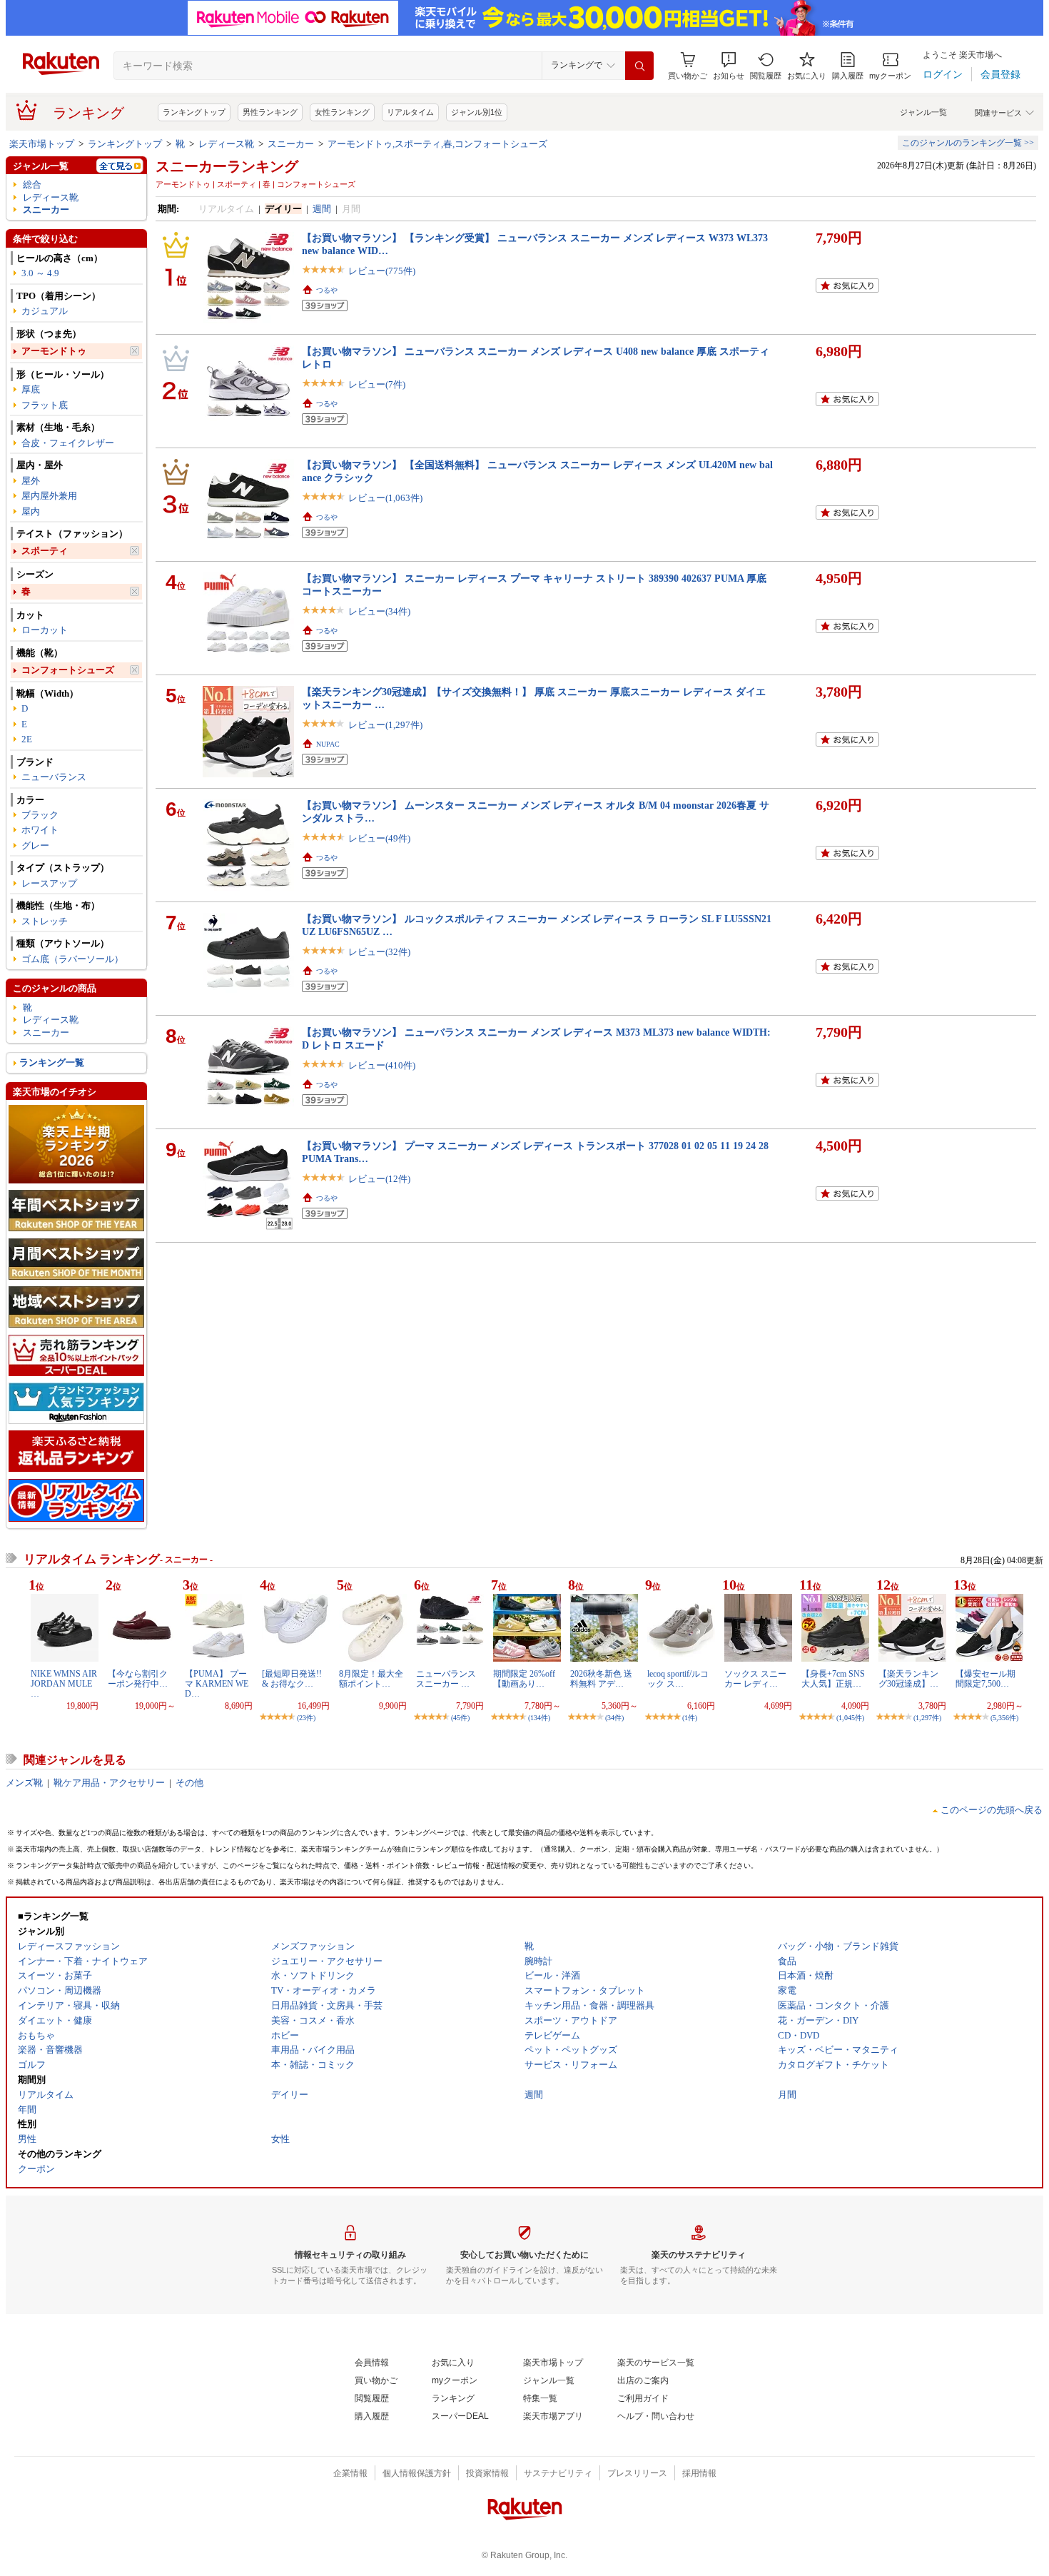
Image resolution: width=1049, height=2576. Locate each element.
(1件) (690, 1718)
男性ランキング (270, 112)
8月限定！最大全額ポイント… (371, 1679)
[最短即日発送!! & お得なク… (292, 1679)
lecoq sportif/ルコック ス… (678, 1679)
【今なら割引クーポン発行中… (138, 1679)
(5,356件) (1004, 1718)
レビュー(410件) (382, 1065)
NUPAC (328, 744)
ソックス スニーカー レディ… (755, 1679)
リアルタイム (410, 112)
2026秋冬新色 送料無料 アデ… (601, 1679)
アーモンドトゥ (54, 351)
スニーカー (291, 144)
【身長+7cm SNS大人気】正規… (833, 1679)
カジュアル (45, 311)
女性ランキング (342, 112)
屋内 (31, 511)
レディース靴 (226, 144)
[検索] (639, 66)
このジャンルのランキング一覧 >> (968, 143)
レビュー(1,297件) (385, 725)
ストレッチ (45, 921)
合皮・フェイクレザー (68, 443)
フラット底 (45, 405)
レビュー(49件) (379, 838)
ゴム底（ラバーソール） (72, 959)
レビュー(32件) (379, 952)
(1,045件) (850, 1718)
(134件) (539, 1718)
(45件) (460, 1718)
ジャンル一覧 (923, 112)
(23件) (306, 1718)
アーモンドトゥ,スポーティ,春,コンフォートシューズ (437, 144)
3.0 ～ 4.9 (40, 273)
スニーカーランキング (227, 166)
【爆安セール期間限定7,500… (985, 1679)
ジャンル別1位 (477, 112)
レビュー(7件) (377, 384)
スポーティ (45, 551)
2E (27, 739)
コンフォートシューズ (68, 670)
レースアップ (49, 883)
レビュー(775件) (382, 271)
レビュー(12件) (379, 1179)
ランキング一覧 (52, 1062)
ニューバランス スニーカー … (446, 1679)
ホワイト (40, 830)
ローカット (45, 630)
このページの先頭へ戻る (992, 1810)
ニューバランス (54, 777)
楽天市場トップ (42, 144)
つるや (327, 290)
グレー (35, 845)
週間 (322, 209)
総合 (32, 185)
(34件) (614, 1718)
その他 (189, 1783)
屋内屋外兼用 (49, 496)
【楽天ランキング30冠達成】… (908, 1679)
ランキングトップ (194, 112)
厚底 (31, 389)
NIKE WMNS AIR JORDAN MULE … (64, 1684)
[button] (729, 66)
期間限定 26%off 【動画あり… (524, 1679)
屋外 (31, 481)
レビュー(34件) (379, 611)
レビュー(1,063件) (385, 498)
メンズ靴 (24, 1783)
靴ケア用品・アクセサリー (109, 1783)
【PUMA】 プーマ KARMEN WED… (217, 1684)
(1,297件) (927, 1718)
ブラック (40, 815)
